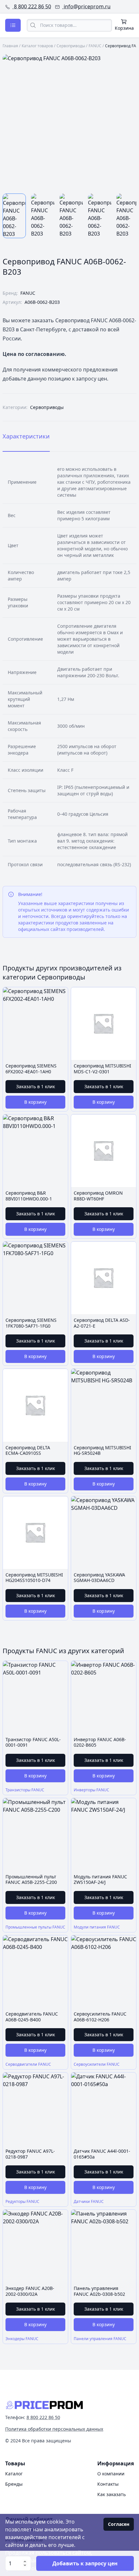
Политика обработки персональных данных (54, 2429)
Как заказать (112, 2494)
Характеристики (26, 436)
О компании (111, 2474)
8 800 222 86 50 (32, 6)
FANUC (95, 46)
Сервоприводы (71, 46)
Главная (10, 46)
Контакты (108, 2484)
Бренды (14, 2484)
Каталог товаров (37, 46)
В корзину (35, 1102)
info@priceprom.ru (86, 6)
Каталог (14, 2474)
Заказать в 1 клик (36, 1086)
